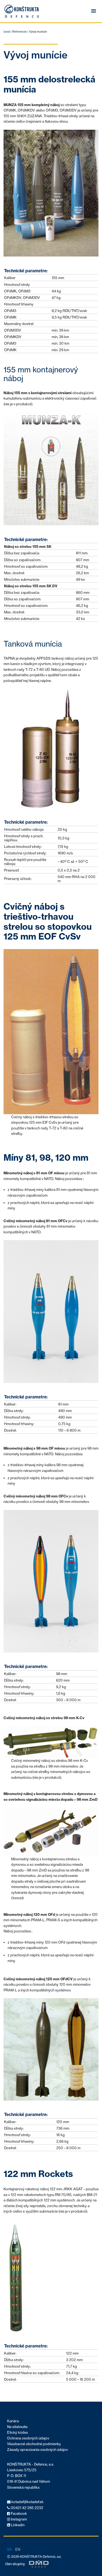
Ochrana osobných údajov (28, 2438)
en (18, 2549)
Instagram (18, 2519)
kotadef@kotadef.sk (27, 2502)
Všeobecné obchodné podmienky (34, 2444)
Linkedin (17, 2525)
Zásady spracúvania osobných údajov (37, 2450)
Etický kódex (18, 2433)
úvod (7, 32)
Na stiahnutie (17, 2427)
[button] (94, 11)
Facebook (18, 2514)
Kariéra (13, 2421)
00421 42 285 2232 (27, 2508)
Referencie (19, 32)
